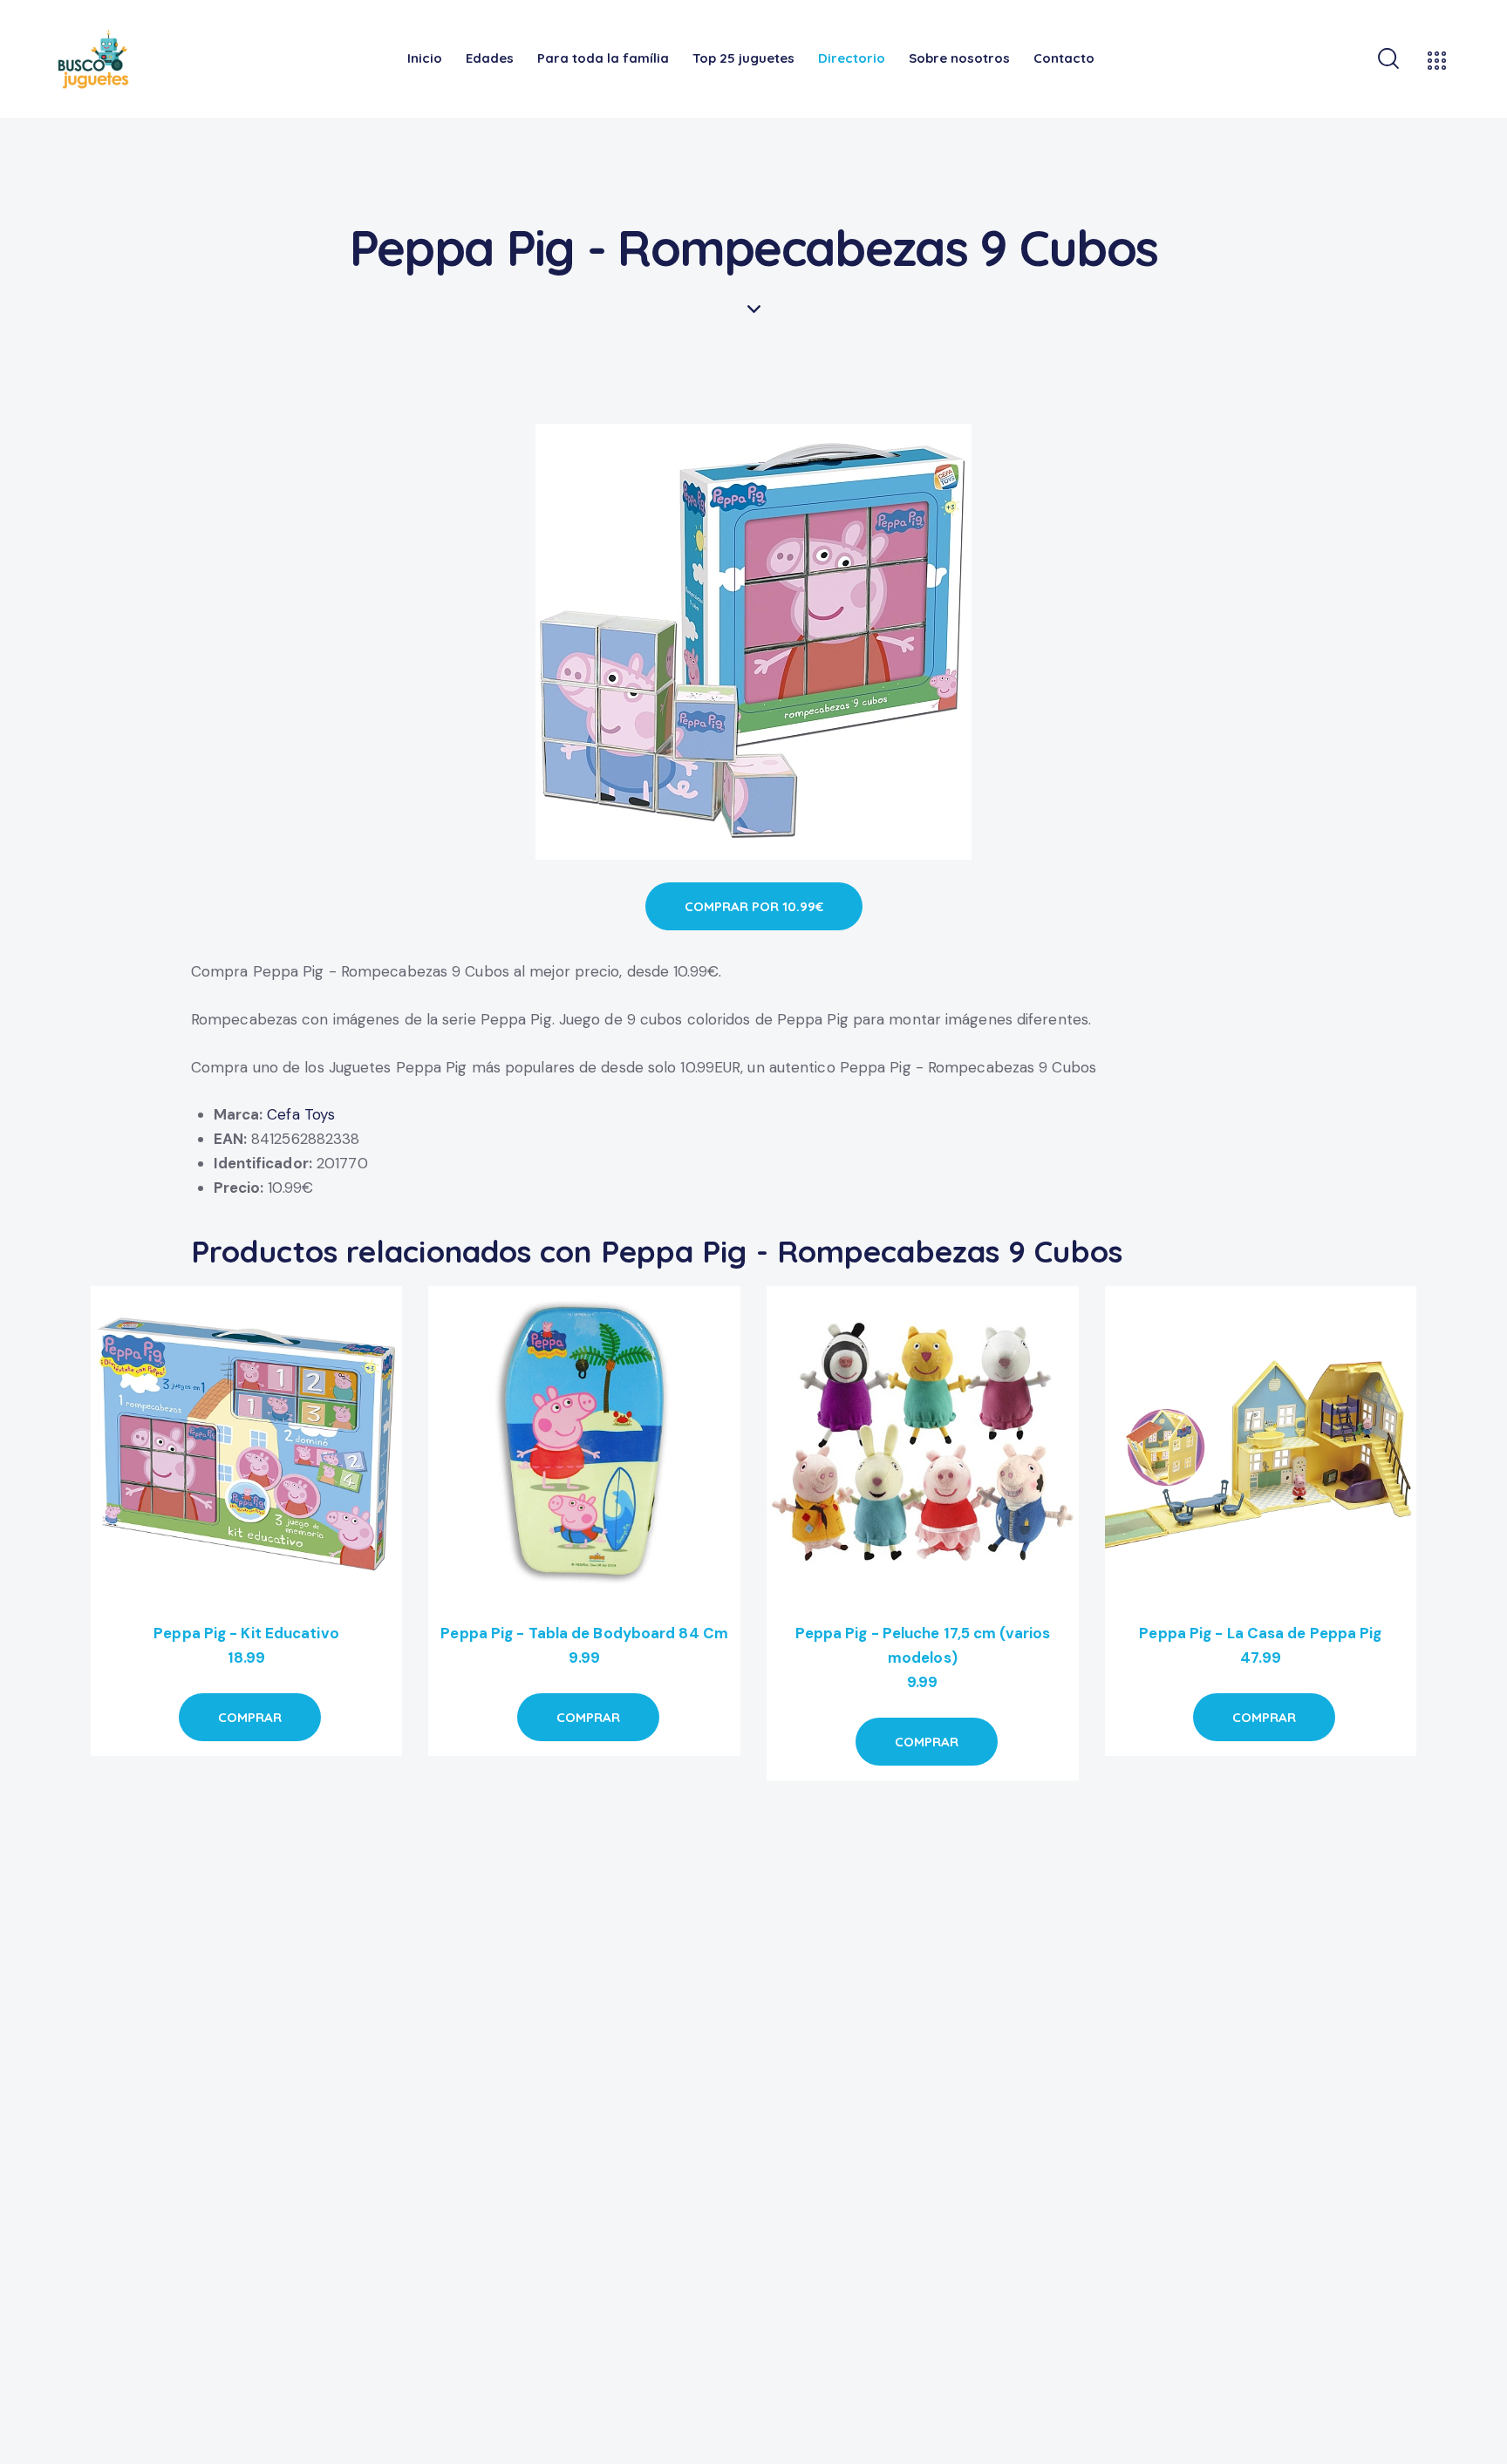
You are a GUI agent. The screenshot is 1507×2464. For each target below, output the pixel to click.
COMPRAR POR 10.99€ (754, 906)
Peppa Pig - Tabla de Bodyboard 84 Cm (584, 1633)
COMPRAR (250, 1717)
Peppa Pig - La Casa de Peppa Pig (1260, 1633)
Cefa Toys (301, 1114)
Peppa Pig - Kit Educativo (246, 1633)
